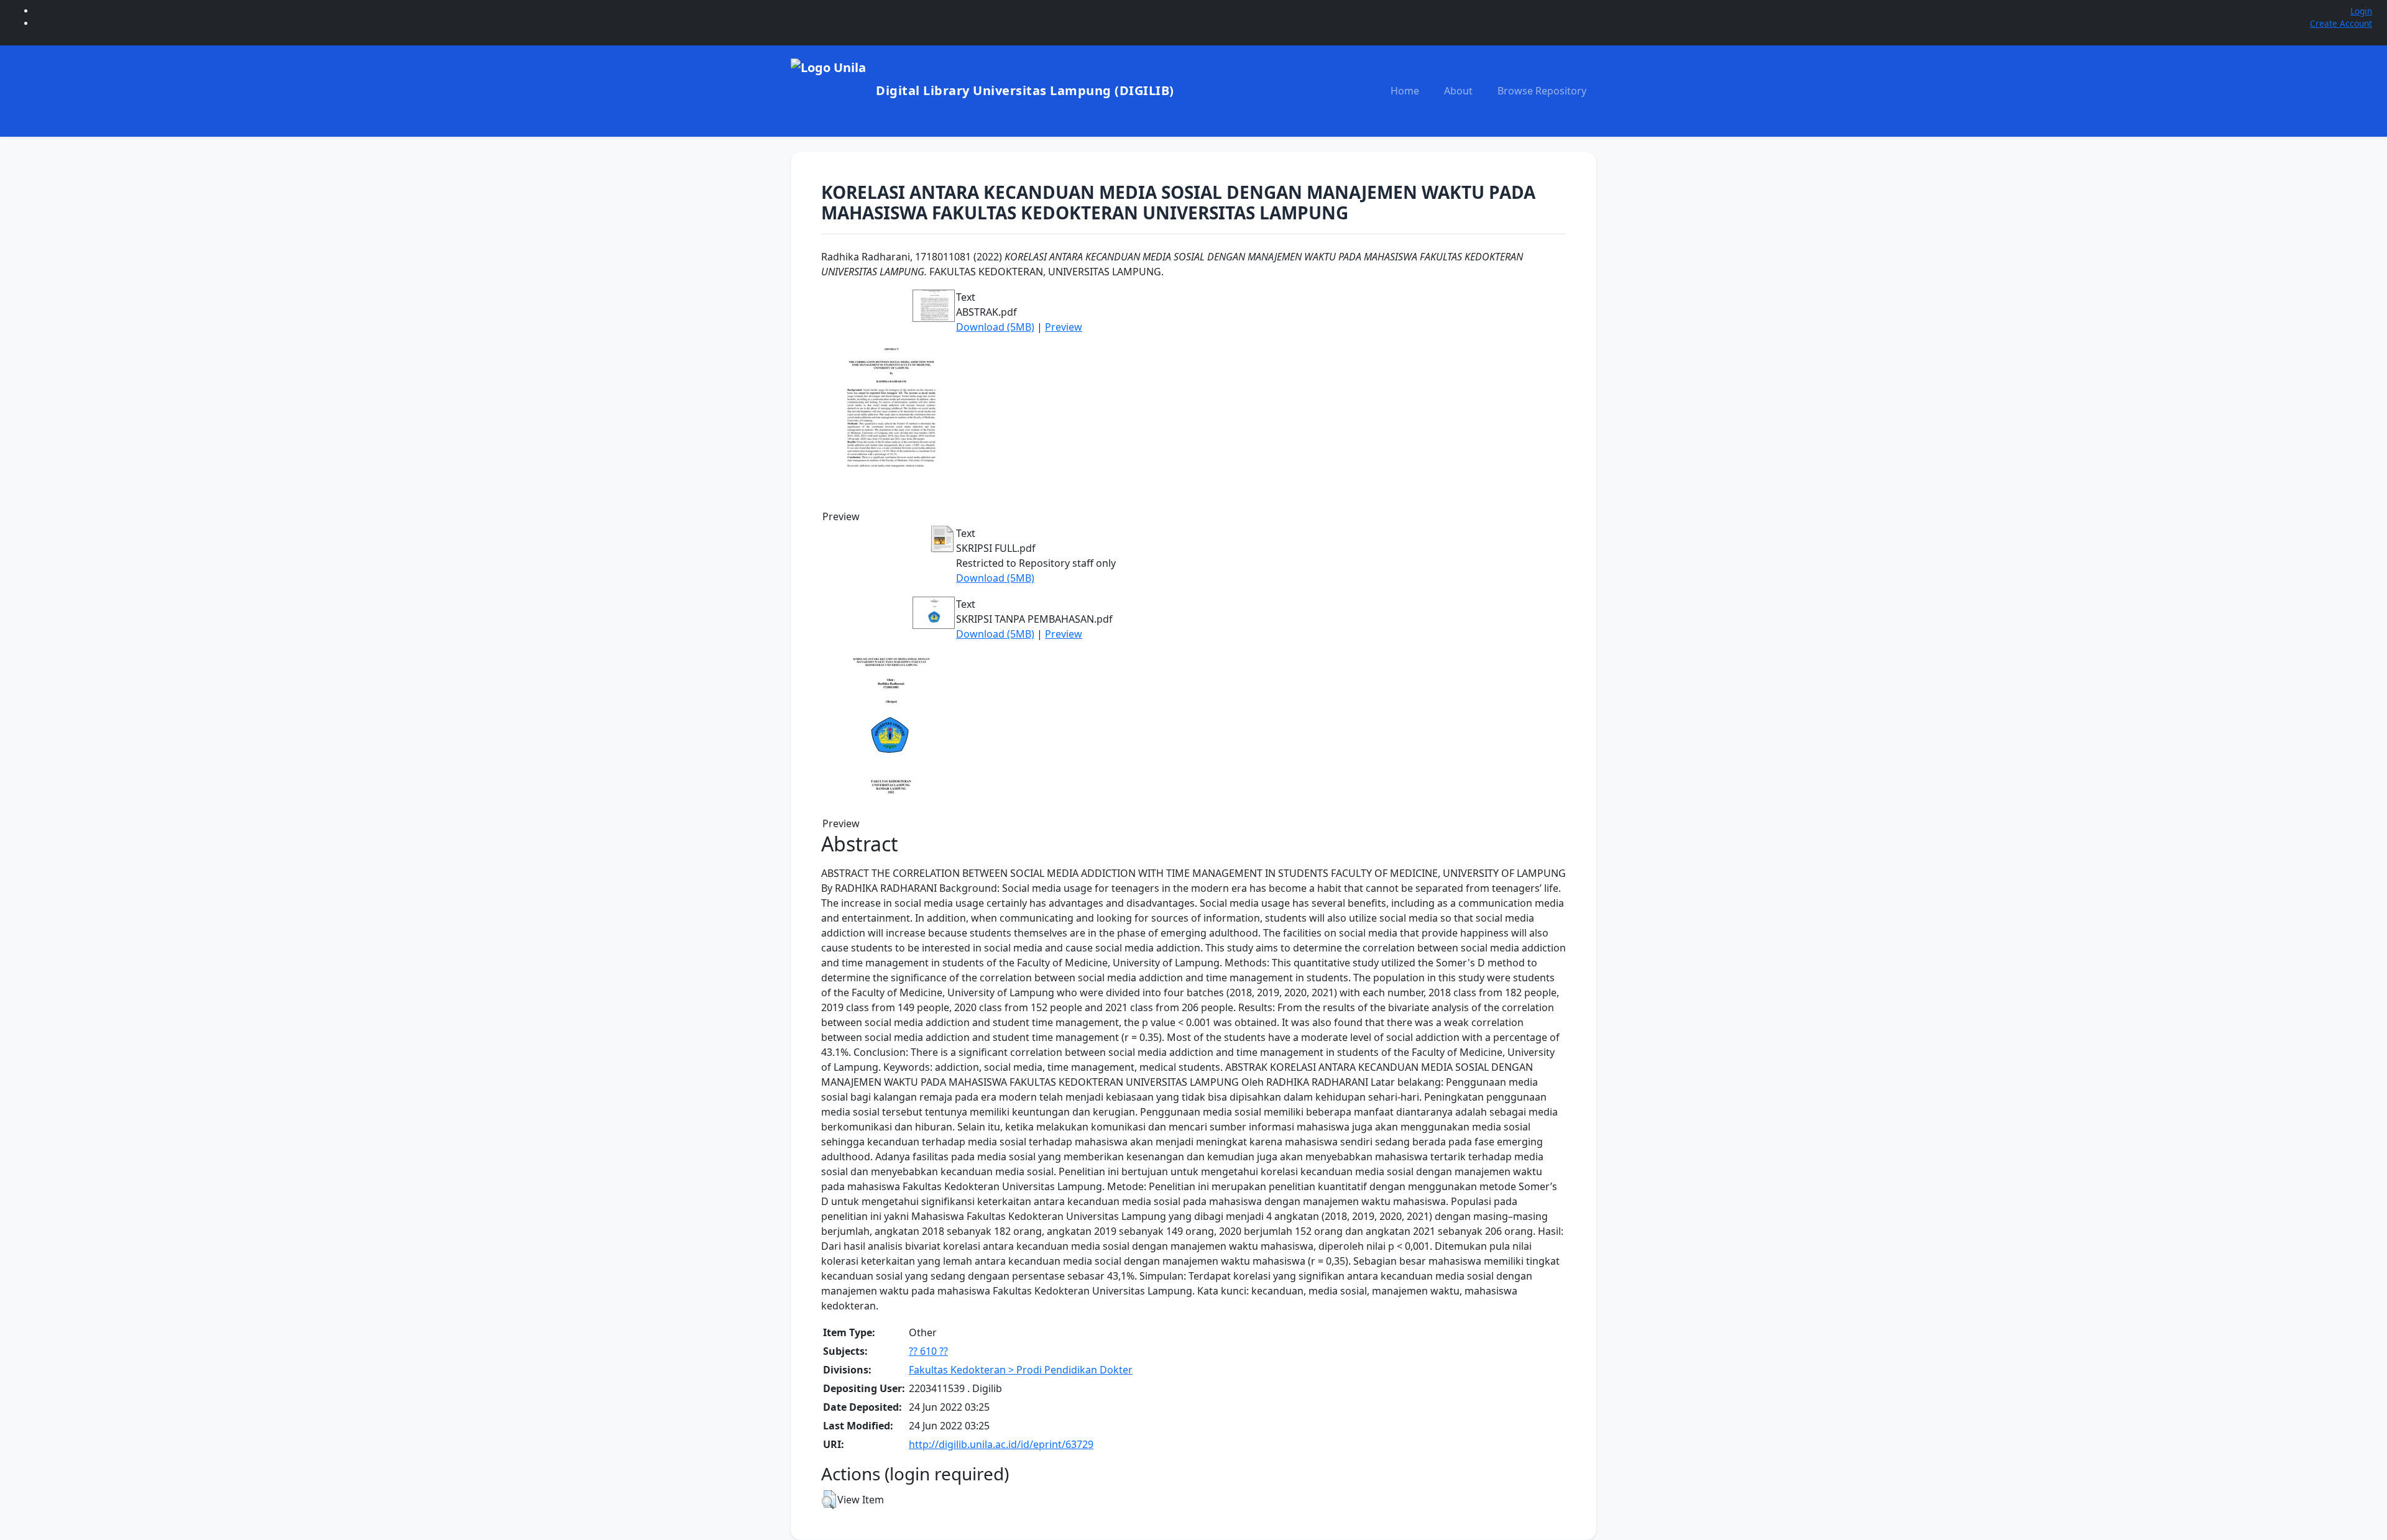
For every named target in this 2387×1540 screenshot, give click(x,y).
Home (1405, 91)
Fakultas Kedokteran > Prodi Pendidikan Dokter (1021, 1370)
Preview (1064, 327)
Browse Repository (1542, 91)
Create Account (2341, 23)
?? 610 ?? (928, 1351)
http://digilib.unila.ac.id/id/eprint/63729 (1001, 1444)
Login (2361, 11)
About (1458, 91)
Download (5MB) (995, 327)
